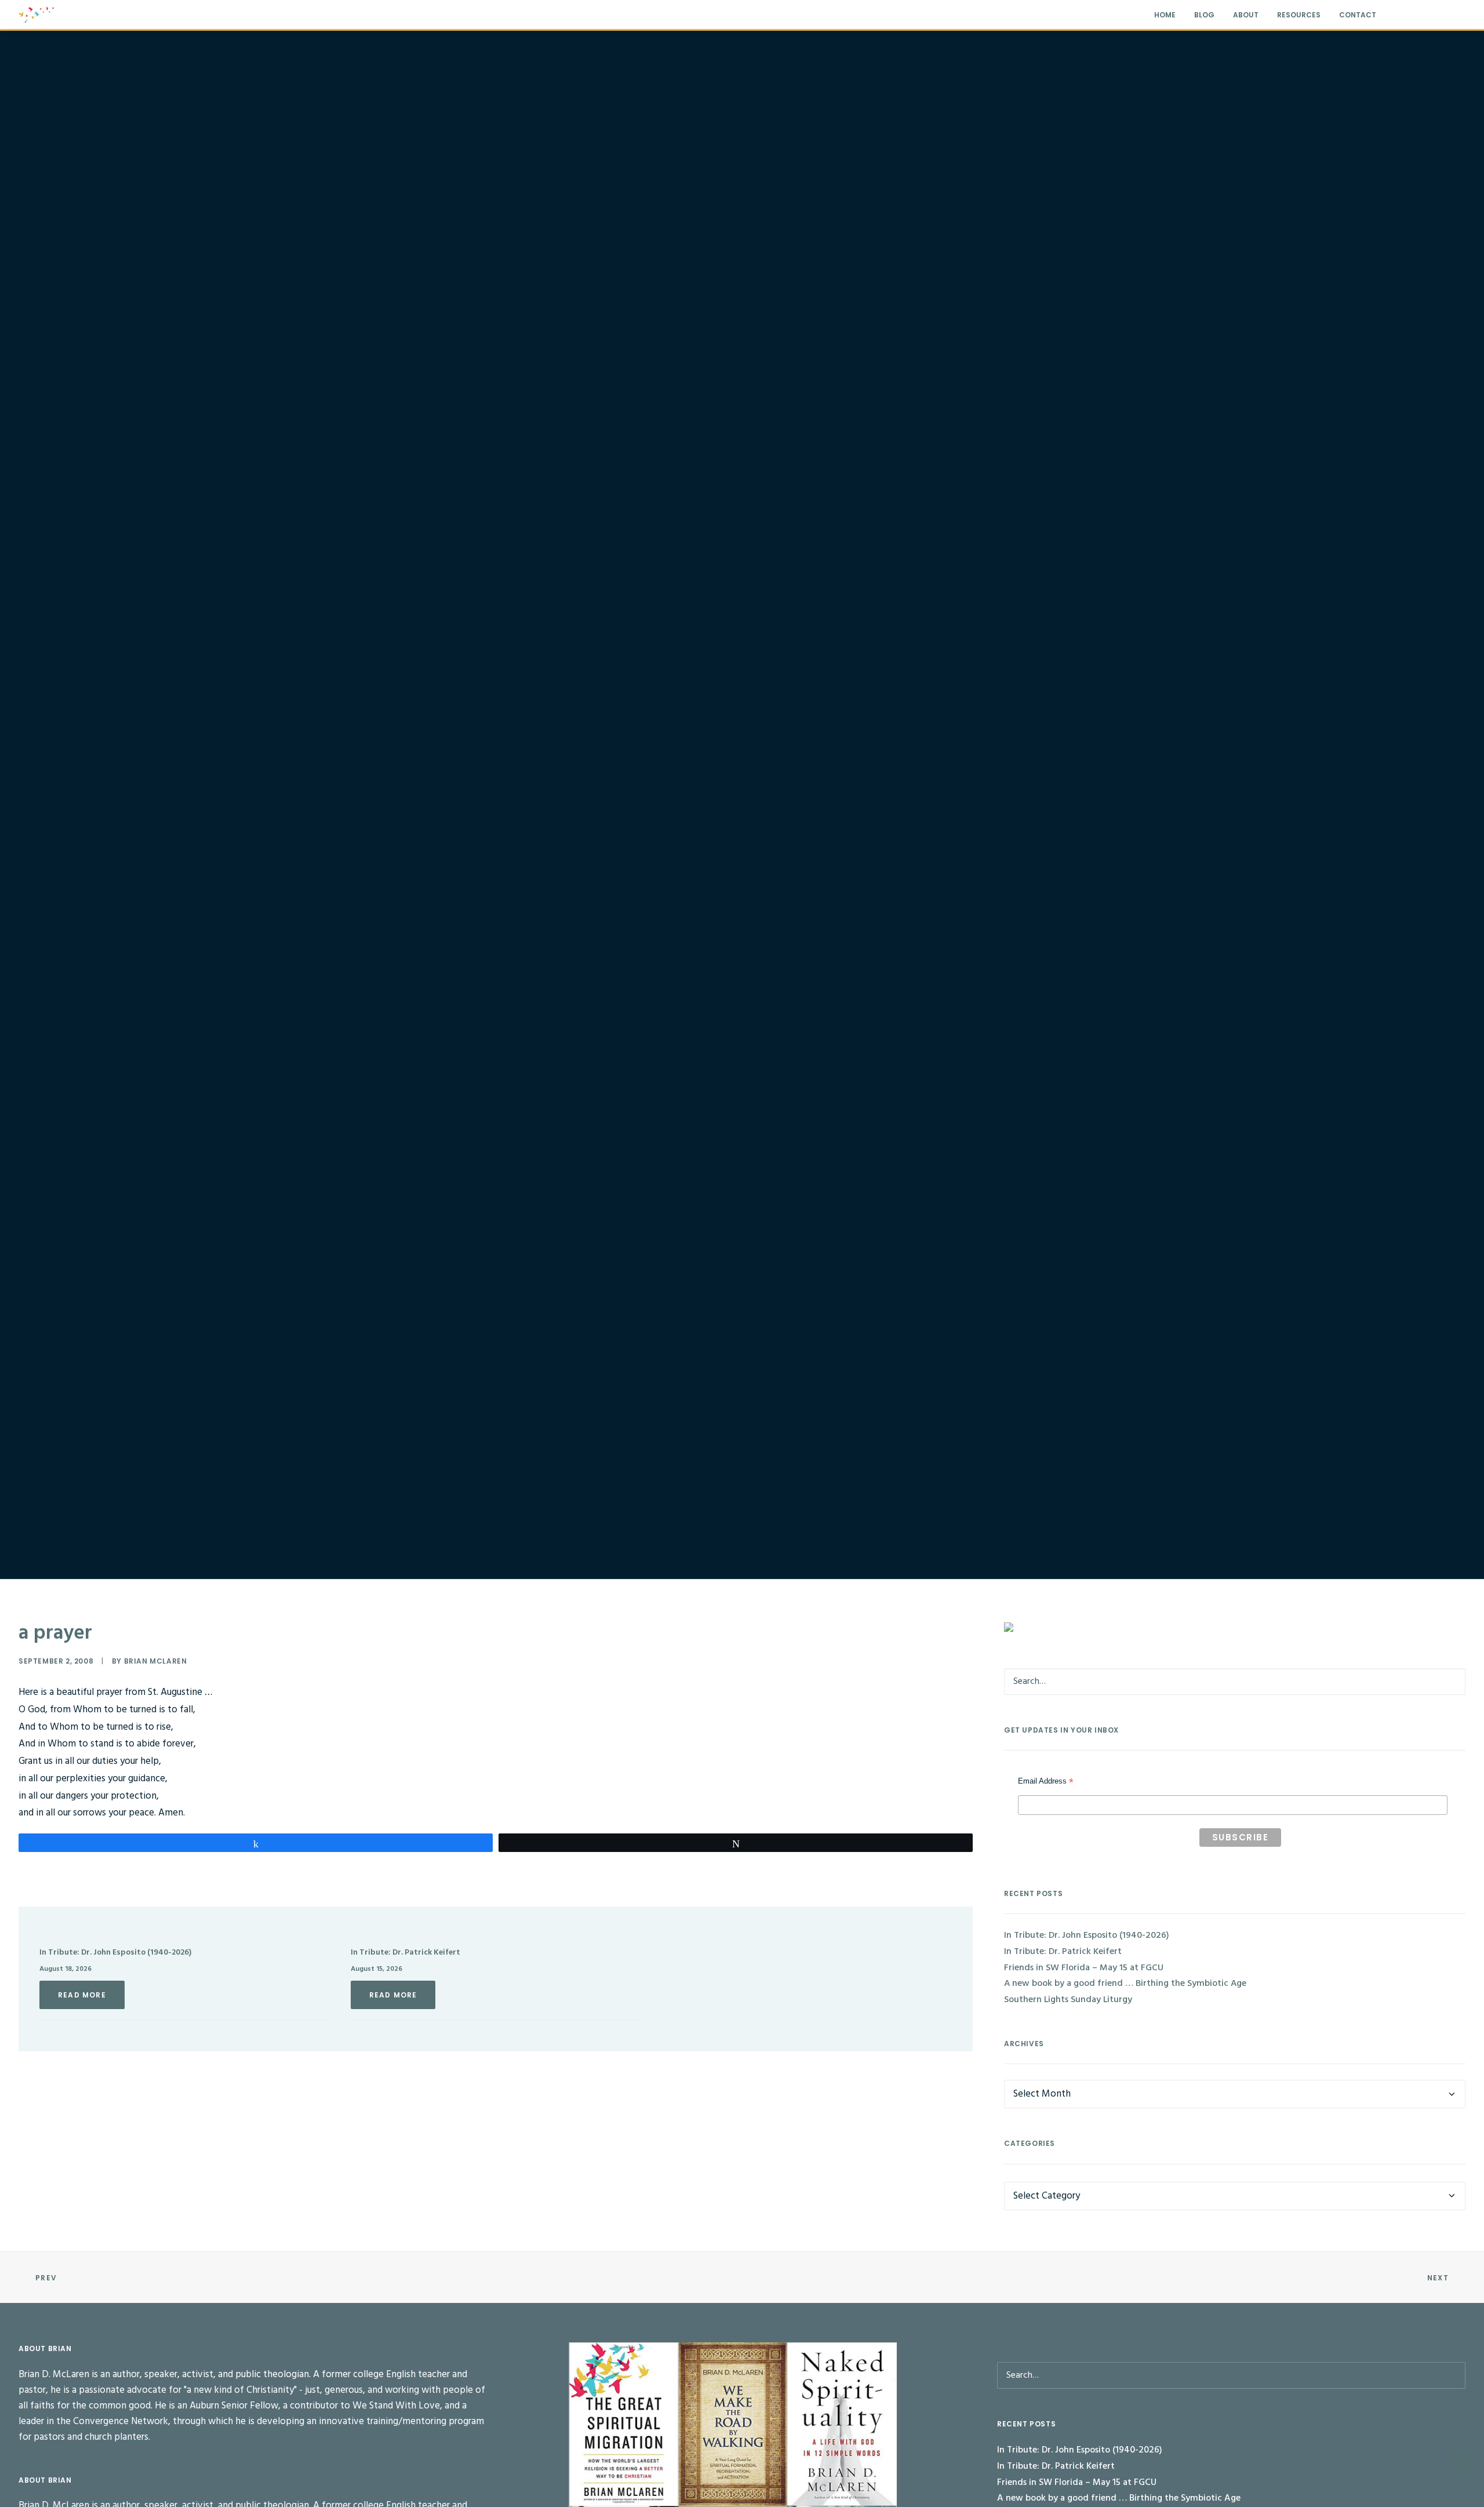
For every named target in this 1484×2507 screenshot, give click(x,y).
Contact (1358, 15)
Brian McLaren (156, 1661)
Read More (82, 1995)
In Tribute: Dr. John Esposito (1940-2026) (115, 1953)
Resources (1299, 15)
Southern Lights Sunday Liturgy (1068, 2000)
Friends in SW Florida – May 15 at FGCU (1084, 1968)
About (1246, 15)
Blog (1204, 15)
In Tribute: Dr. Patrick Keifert (405, 1953)
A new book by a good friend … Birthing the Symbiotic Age (1125, 1984)
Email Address (1046, 1782)
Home (1165, 15)
